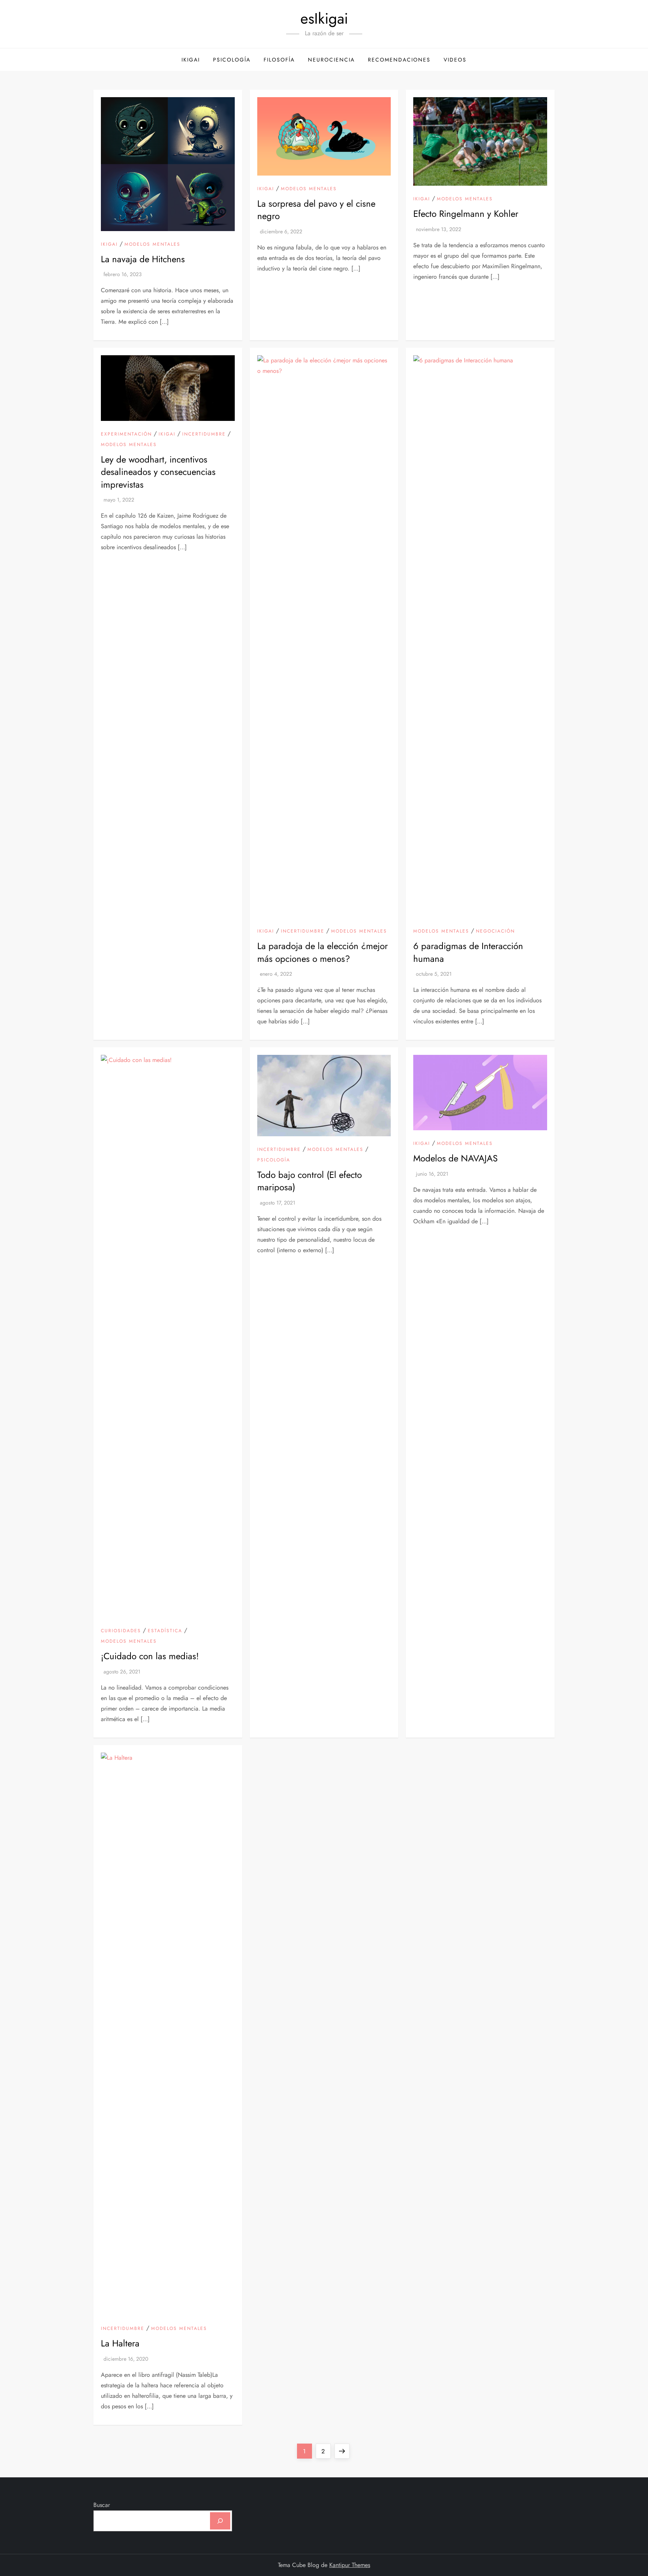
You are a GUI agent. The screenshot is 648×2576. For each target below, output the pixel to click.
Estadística (165, 1631)
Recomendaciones (399, 60)
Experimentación (126, 434)
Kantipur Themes (350, 2565)
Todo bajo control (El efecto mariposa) (310, 1181)
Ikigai (191, 60)
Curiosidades (121, 1631)
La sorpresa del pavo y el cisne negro (316, 210)
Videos (455, 60)
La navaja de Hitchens (143, 259)
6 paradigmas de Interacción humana (468, 952)
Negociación (495, 931)
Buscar (102, 2505)
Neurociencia (331, 60)
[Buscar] (220, 2521)
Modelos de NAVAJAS (455, 1158)
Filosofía (279, 60)
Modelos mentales (152, 245)
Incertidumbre (204, 434)
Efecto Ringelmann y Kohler (466, 214)
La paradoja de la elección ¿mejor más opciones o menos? (322, 952)
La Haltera (120, 2343)
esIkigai (324, 18)
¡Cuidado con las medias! (150, 1656)
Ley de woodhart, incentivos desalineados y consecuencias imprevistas (158, 472)
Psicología (232, 60)
